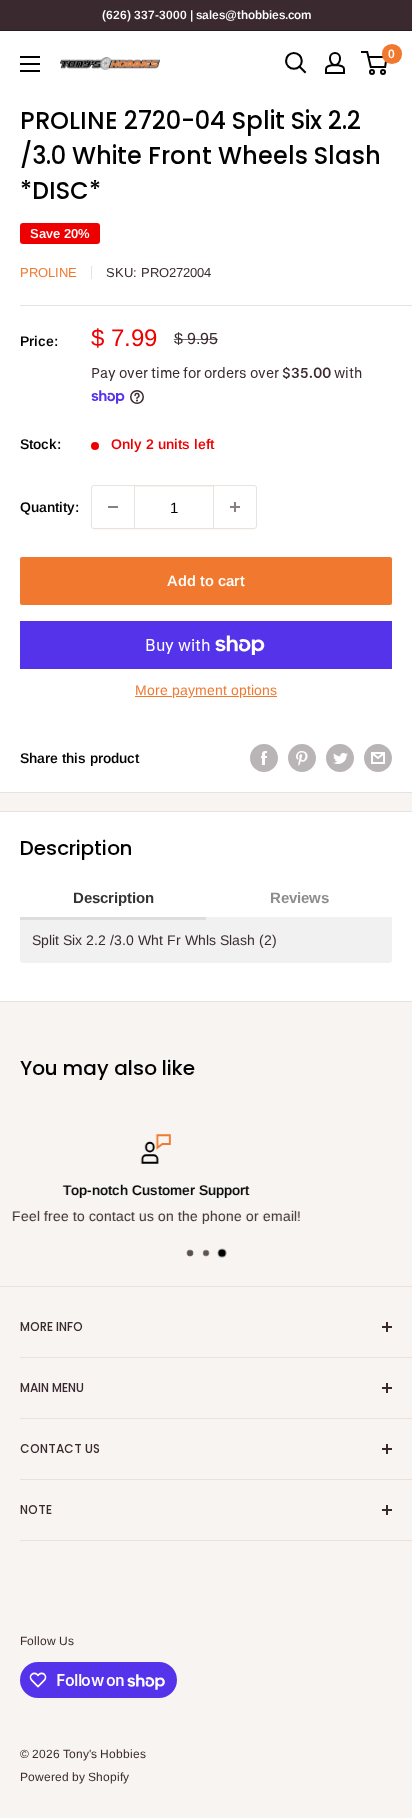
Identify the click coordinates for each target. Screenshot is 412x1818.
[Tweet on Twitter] (340, 758)
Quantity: (49, 507)
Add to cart (206, 580)
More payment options (206, 690)
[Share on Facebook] (264, 758)
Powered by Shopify (74, 1777)
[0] (375, 63)
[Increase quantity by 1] (235, 507)
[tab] (113, 899)
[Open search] (296, 63)
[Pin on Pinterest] (302, 758)
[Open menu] (30, 64)
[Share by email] (378, 758)
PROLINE (48, 272)
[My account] (335, 63)
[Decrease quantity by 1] (113, 507)
